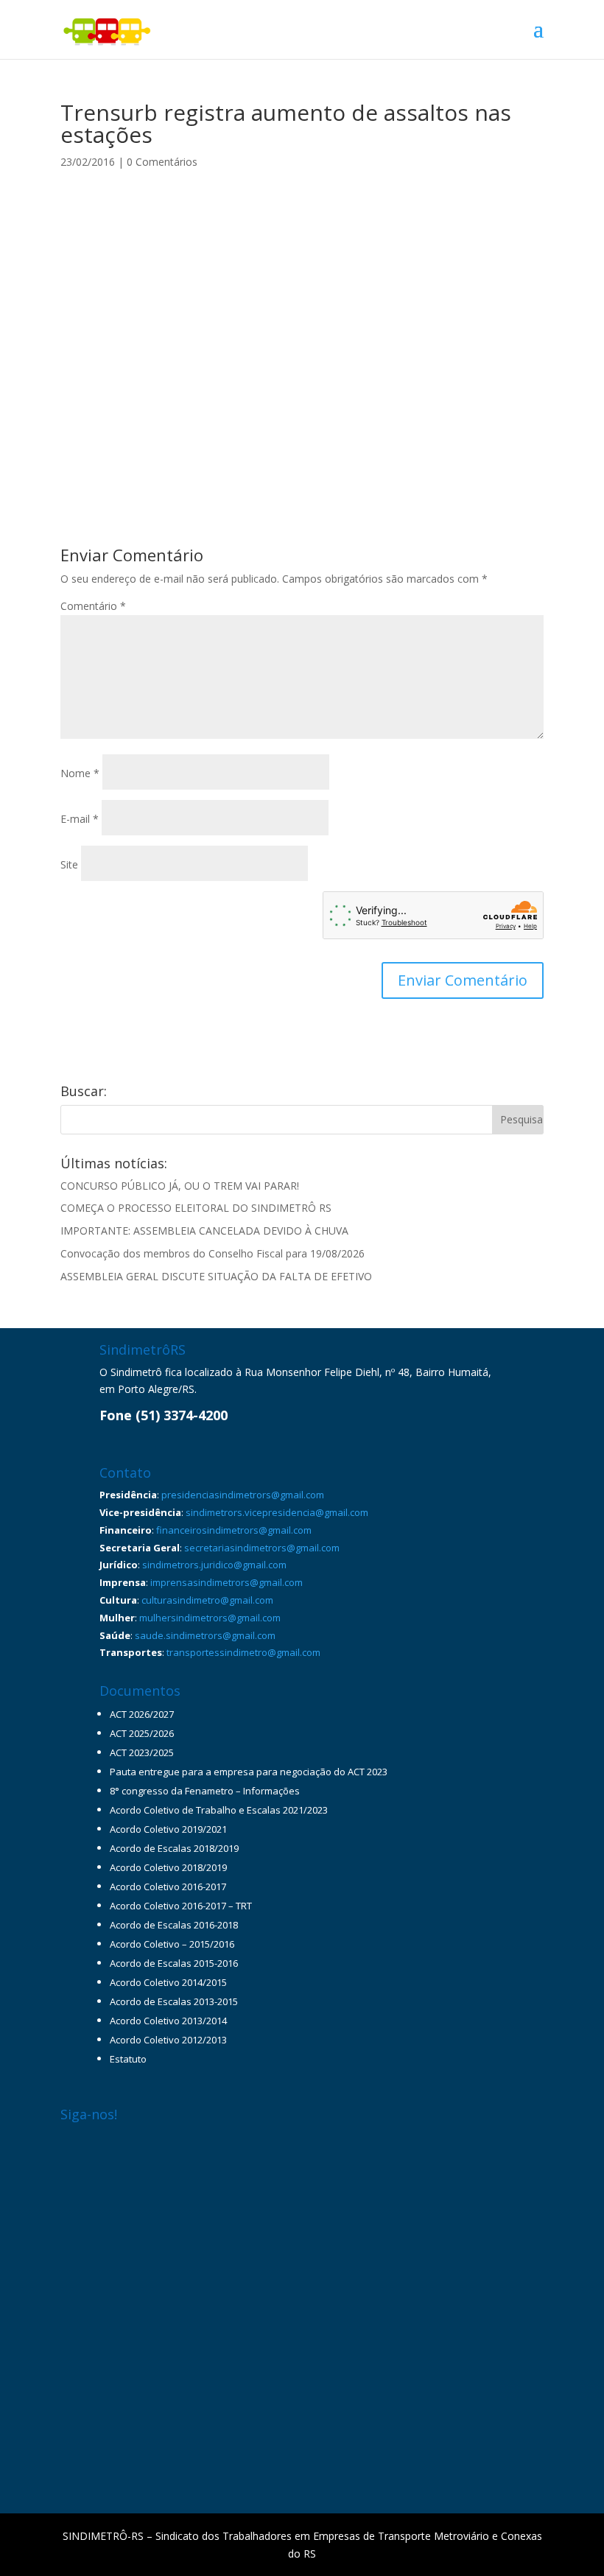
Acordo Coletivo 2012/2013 (168, 2040)
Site (69, 864)
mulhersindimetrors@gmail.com (210, 1618)
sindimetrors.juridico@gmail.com (214, 1565)
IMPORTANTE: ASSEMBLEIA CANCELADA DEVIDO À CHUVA (204, 1231)
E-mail (80, 819)
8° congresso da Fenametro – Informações (205, 1791)
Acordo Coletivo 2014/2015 (168, 1982)
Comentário (93, 606)
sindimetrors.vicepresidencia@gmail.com (277, 1512)
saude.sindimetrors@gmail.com (205, 1635)
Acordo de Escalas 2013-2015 (174, 2001)
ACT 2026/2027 (142, 1714)
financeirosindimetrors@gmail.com (234, 1530)
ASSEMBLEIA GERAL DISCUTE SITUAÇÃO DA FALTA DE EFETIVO (216, 1276)
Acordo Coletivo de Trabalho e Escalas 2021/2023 (219, 1810)
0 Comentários (162, 162)
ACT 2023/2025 (142, 1752)
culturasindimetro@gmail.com (207, 1600)
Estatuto (128, 2059)
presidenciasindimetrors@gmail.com (243, 1495)
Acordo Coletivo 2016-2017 (168, 1887)
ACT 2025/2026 (142, 1733)
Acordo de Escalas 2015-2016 (174, 1963)
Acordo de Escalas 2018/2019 (174, 1848)
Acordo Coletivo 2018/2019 (168, 1867)
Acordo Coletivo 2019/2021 (168, 1829)
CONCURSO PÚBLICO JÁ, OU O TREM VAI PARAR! (180, 1186)
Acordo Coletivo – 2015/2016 (172, 1944)
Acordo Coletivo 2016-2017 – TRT (181, 1906)
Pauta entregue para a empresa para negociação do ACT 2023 (249, 1772)
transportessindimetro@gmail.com (243, 1652)
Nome (80, 773)
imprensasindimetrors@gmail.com (226, 1582)
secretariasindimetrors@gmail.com (262, 1548)
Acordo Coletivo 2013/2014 (168, 2021)
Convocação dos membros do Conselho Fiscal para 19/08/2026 (213, 1253)
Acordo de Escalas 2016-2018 (174, 1925)
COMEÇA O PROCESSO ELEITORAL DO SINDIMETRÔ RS (196, 1208)
